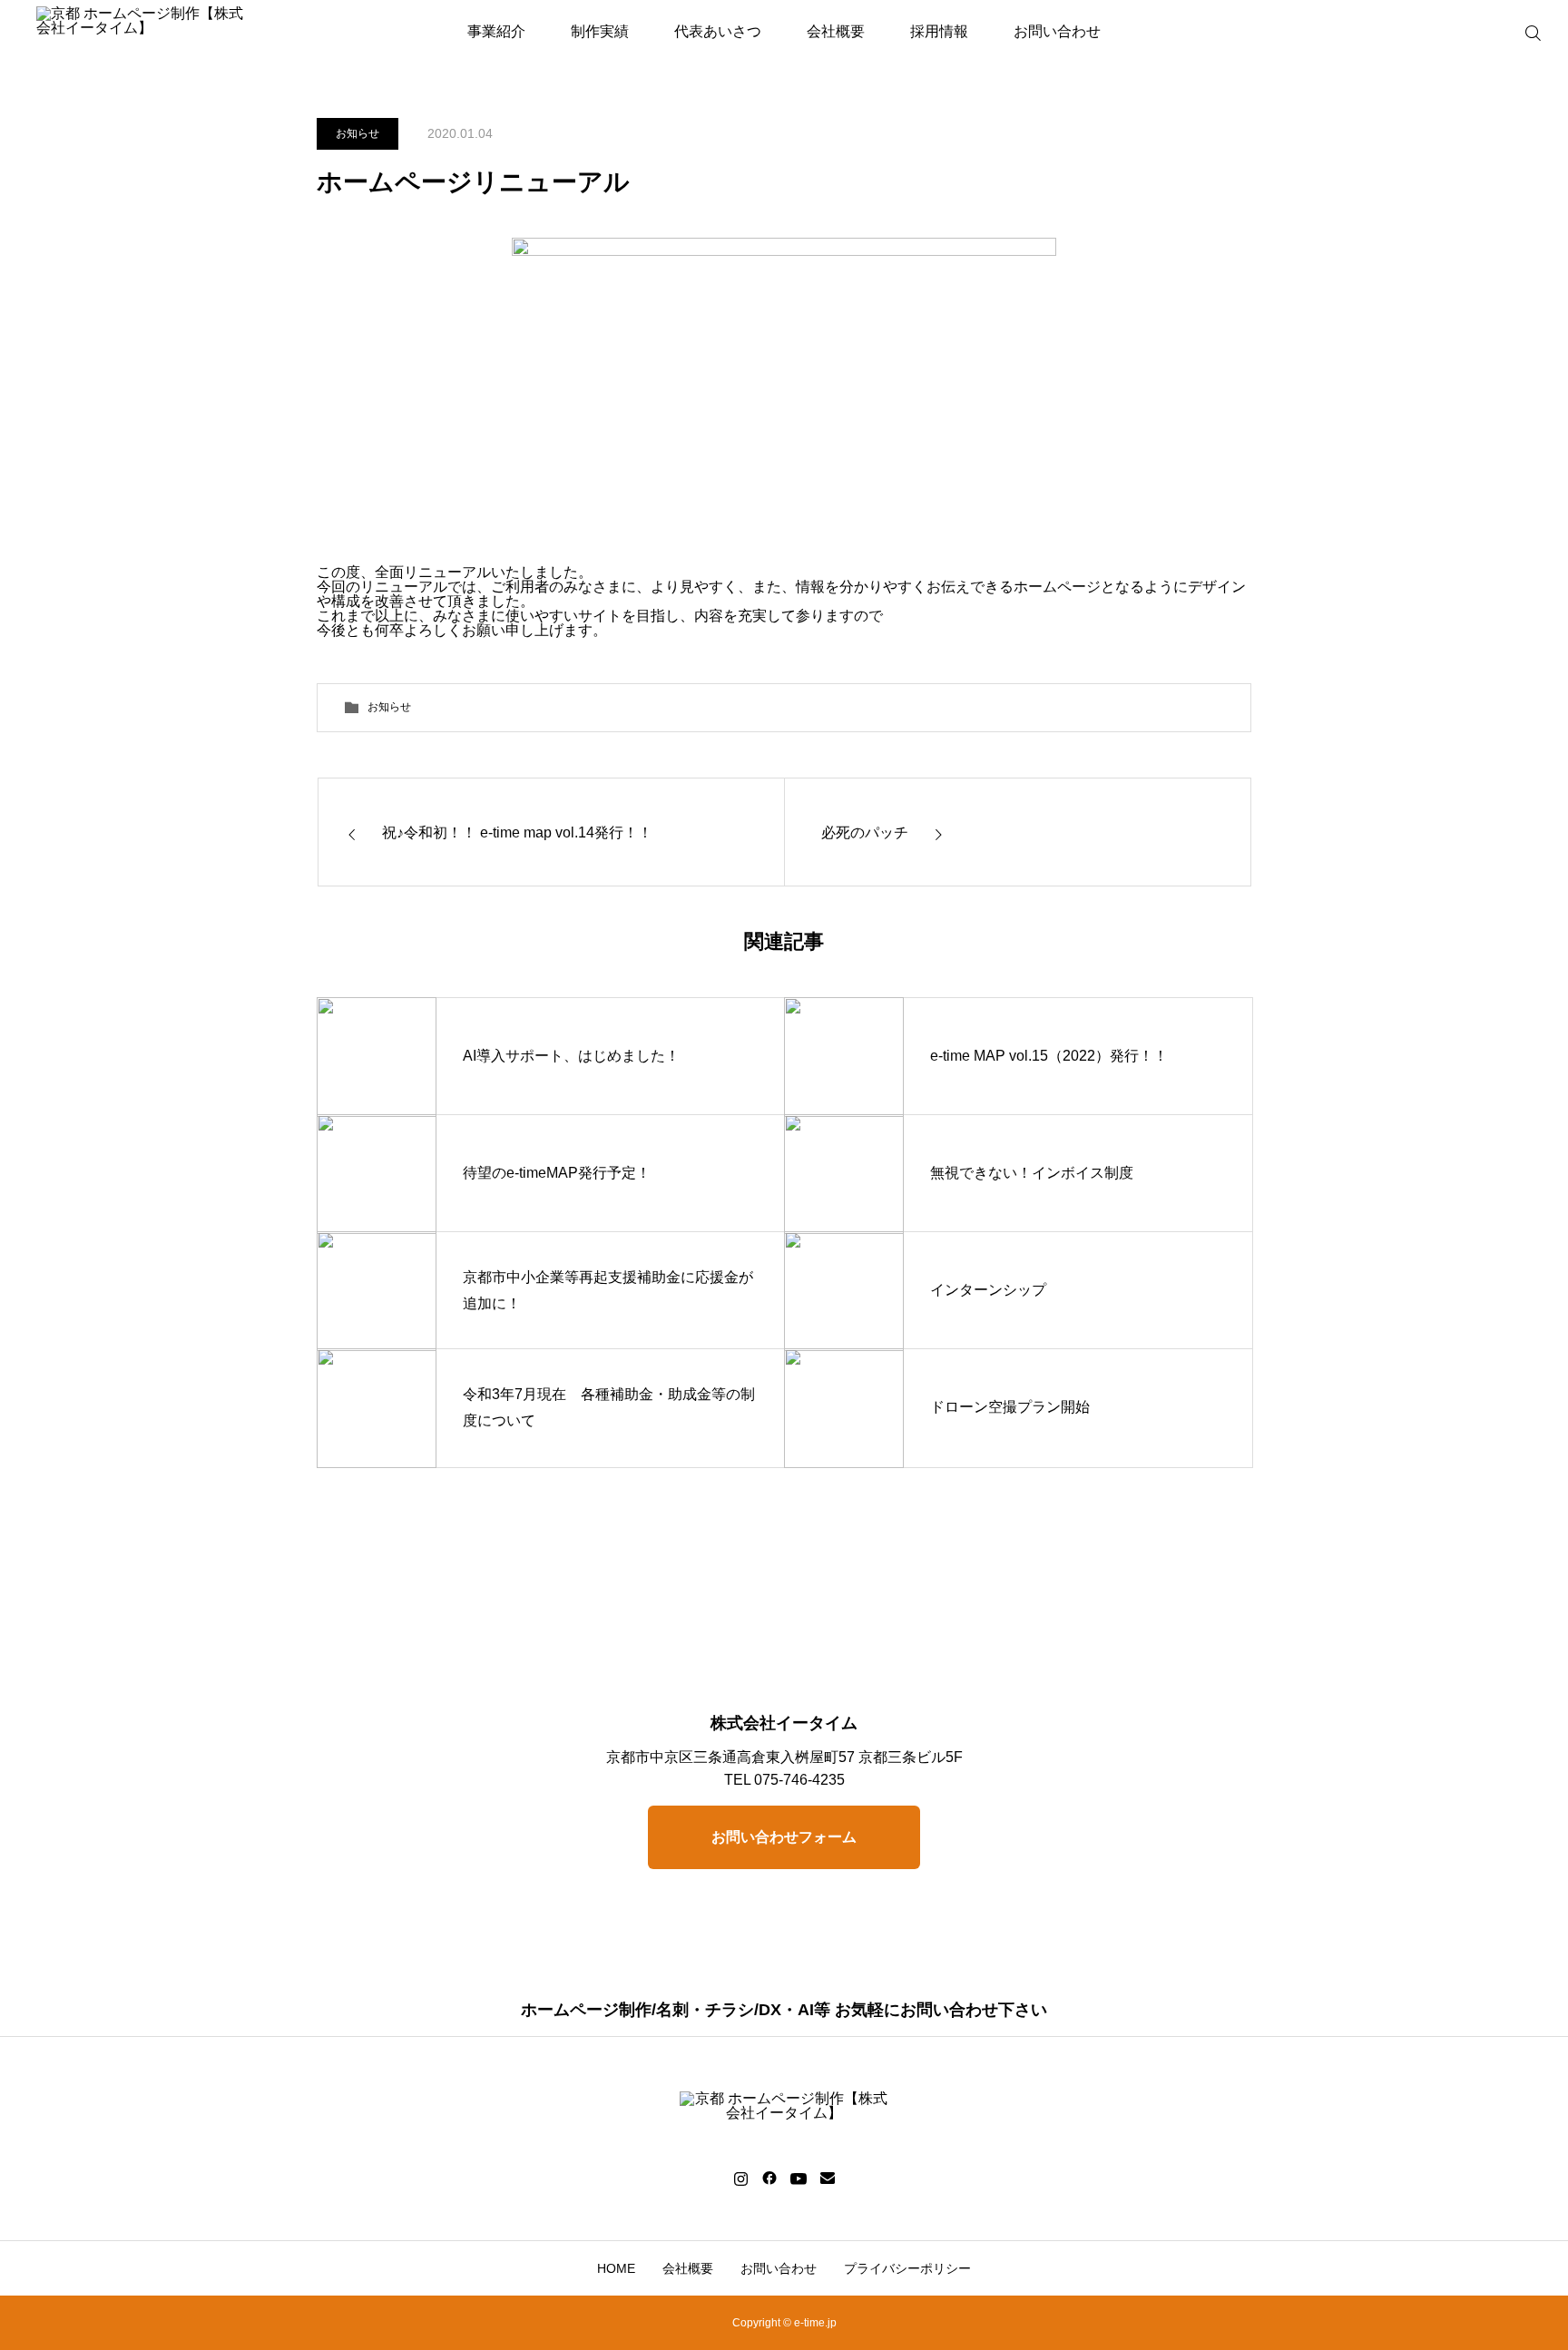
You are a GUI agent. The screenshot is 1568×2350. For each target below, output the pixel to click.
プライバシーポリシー (907, 2268)
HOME (616, 2268)
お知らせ (358, 133)
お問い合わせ (1057, 31)
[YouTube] (798, 2178)
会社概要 (836, 31)
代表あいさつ (718, 31)
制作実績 (600, 31)
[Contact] (827, 2178)
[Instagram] (741, 2178)
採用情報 (939, 31)
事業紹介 (496, 31)
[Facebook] (769, 2178)
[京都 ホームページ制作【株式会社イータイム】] (141, 32)
